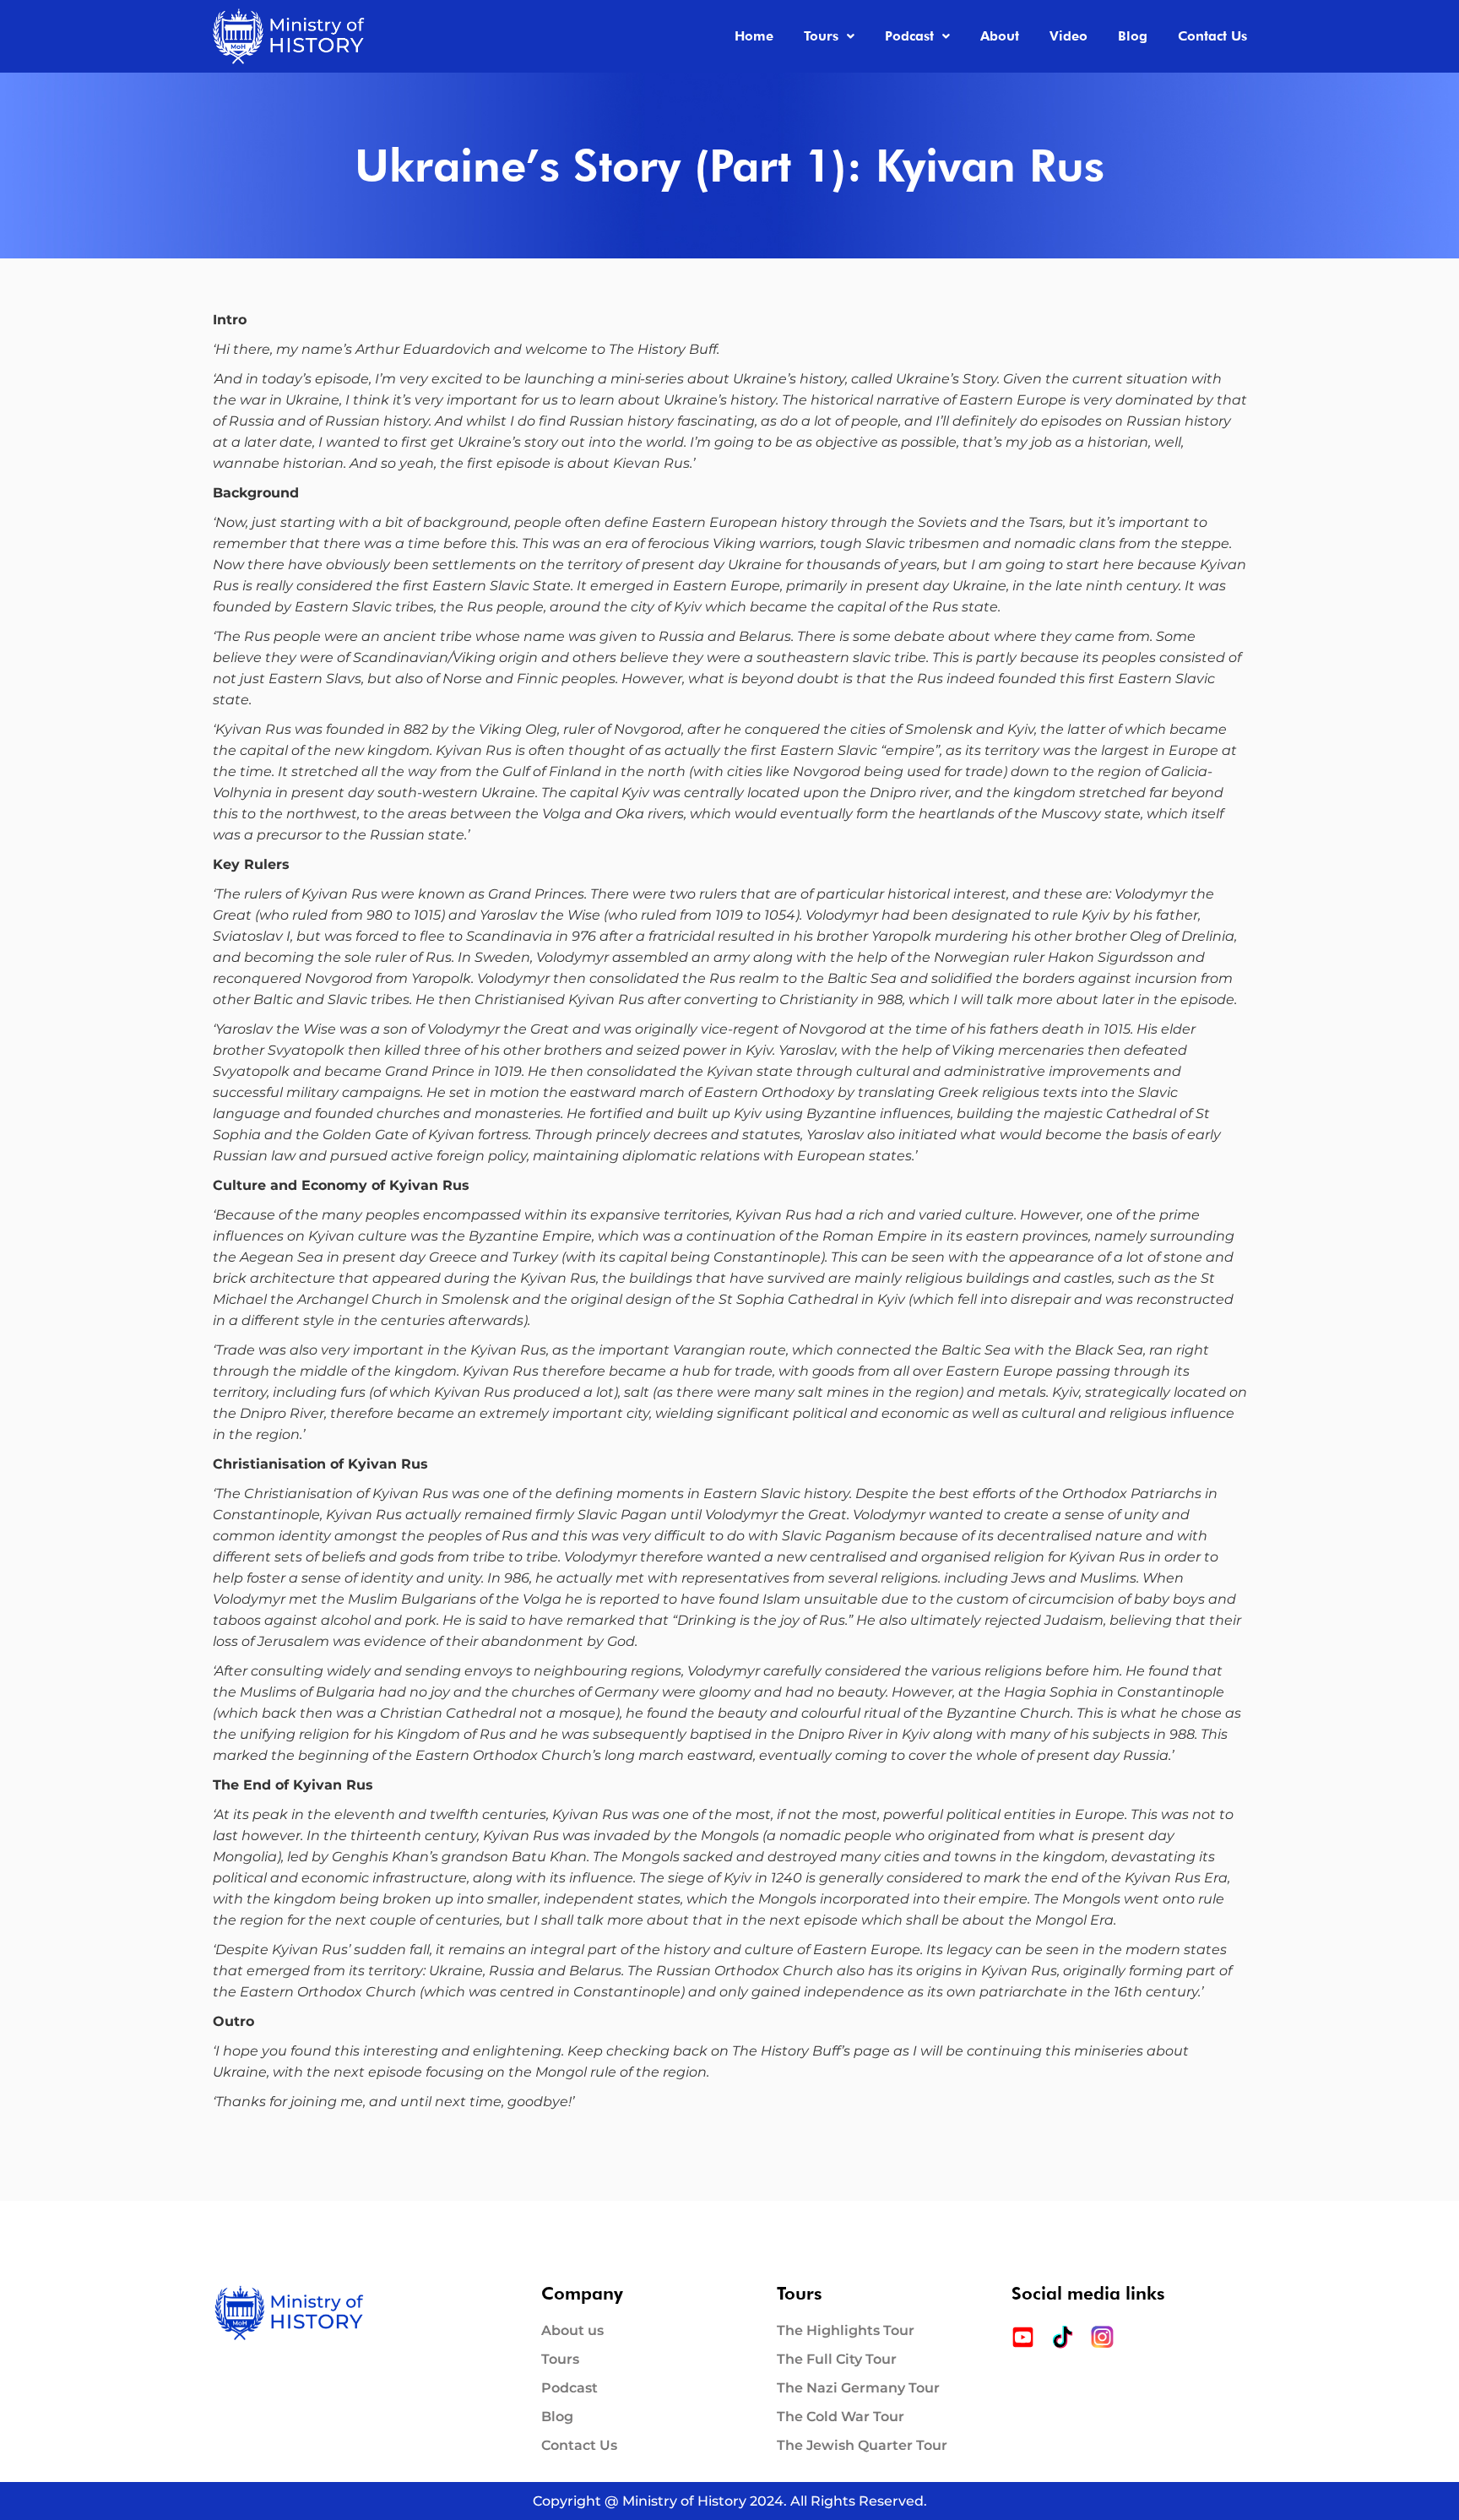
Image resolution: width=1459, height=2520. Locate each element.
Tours (821, 36)
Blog (1133, 36)
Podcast (909, 36)
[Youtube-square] (1023, 2337)
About (1000, 36)
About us (572, 2331)
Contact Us (1212, 36)
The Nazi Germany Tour (858, 2388)
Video (1068, 36)
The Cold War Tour (841, 2417)
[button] (829, 36)
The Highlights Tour (846, 2331)
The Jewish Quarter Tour (862, 2446)
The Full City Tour (837, 2360)
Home (754, 36)
